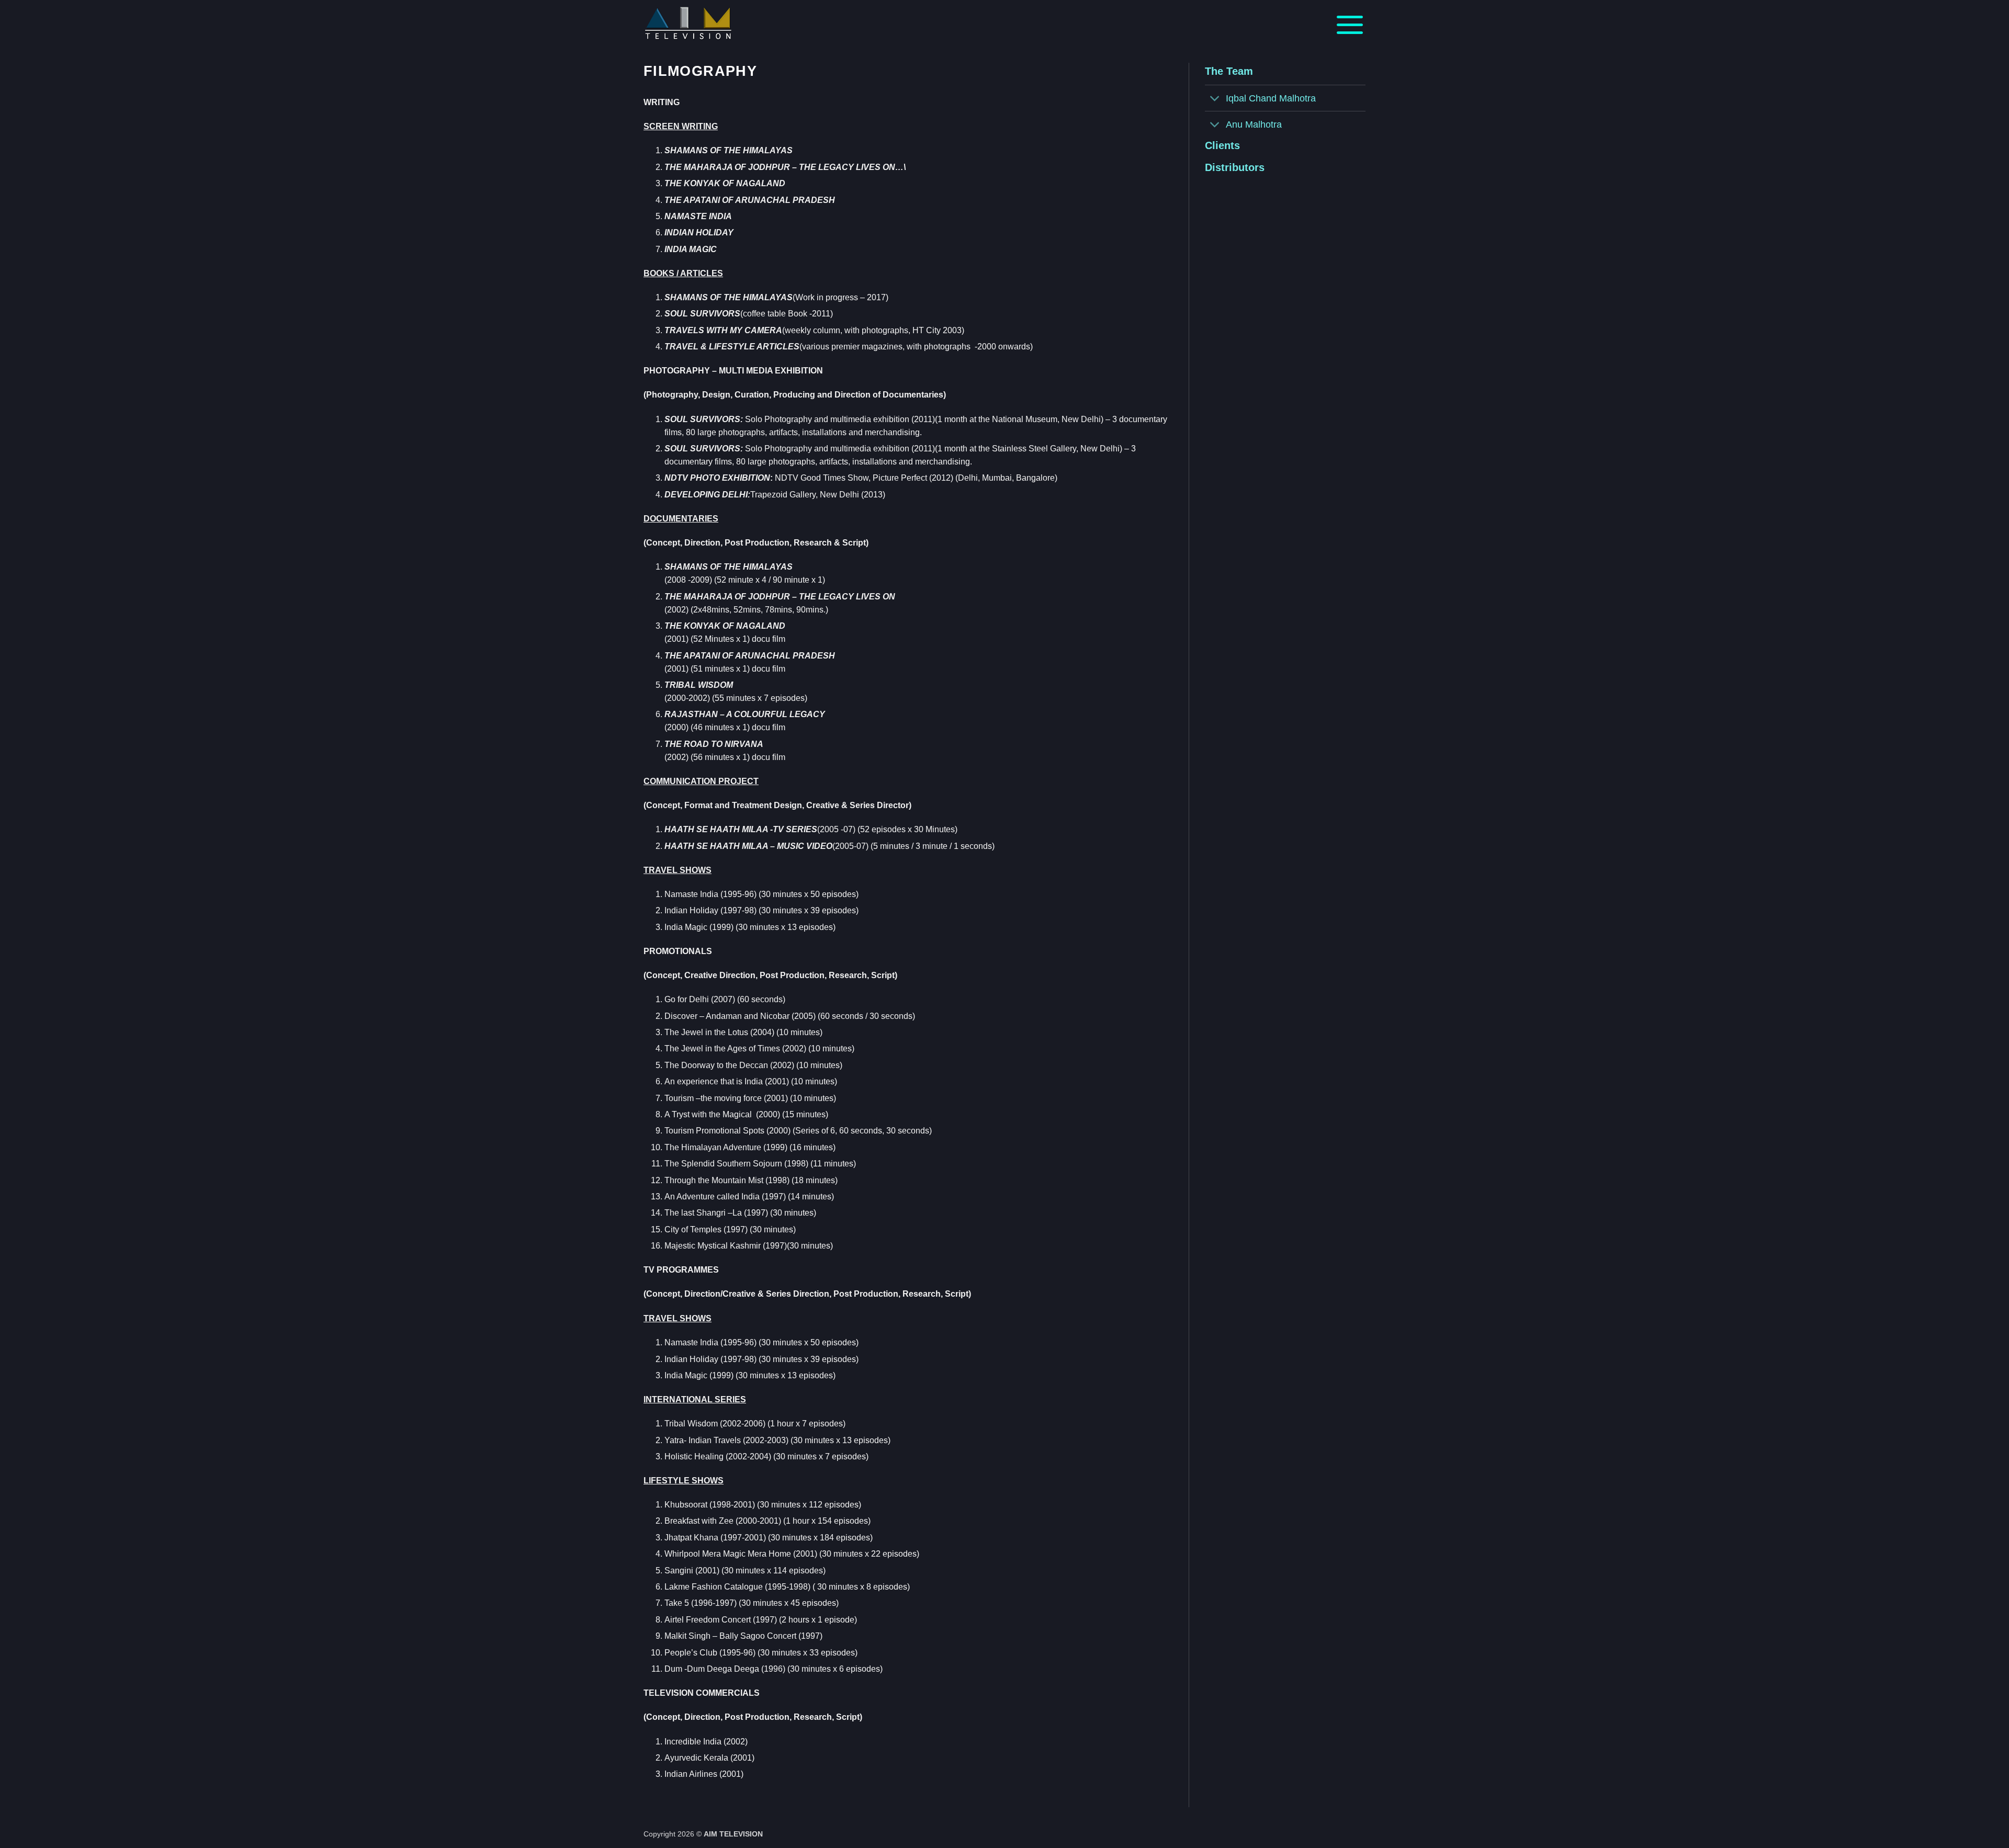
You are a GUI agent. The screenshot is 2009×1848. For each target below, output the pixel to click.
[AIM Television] (709, 24)
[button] (1350, 24)
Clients (1222, 145)
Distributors (1235, 167)
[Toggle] (1215, 99)
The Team (1229, 71)
